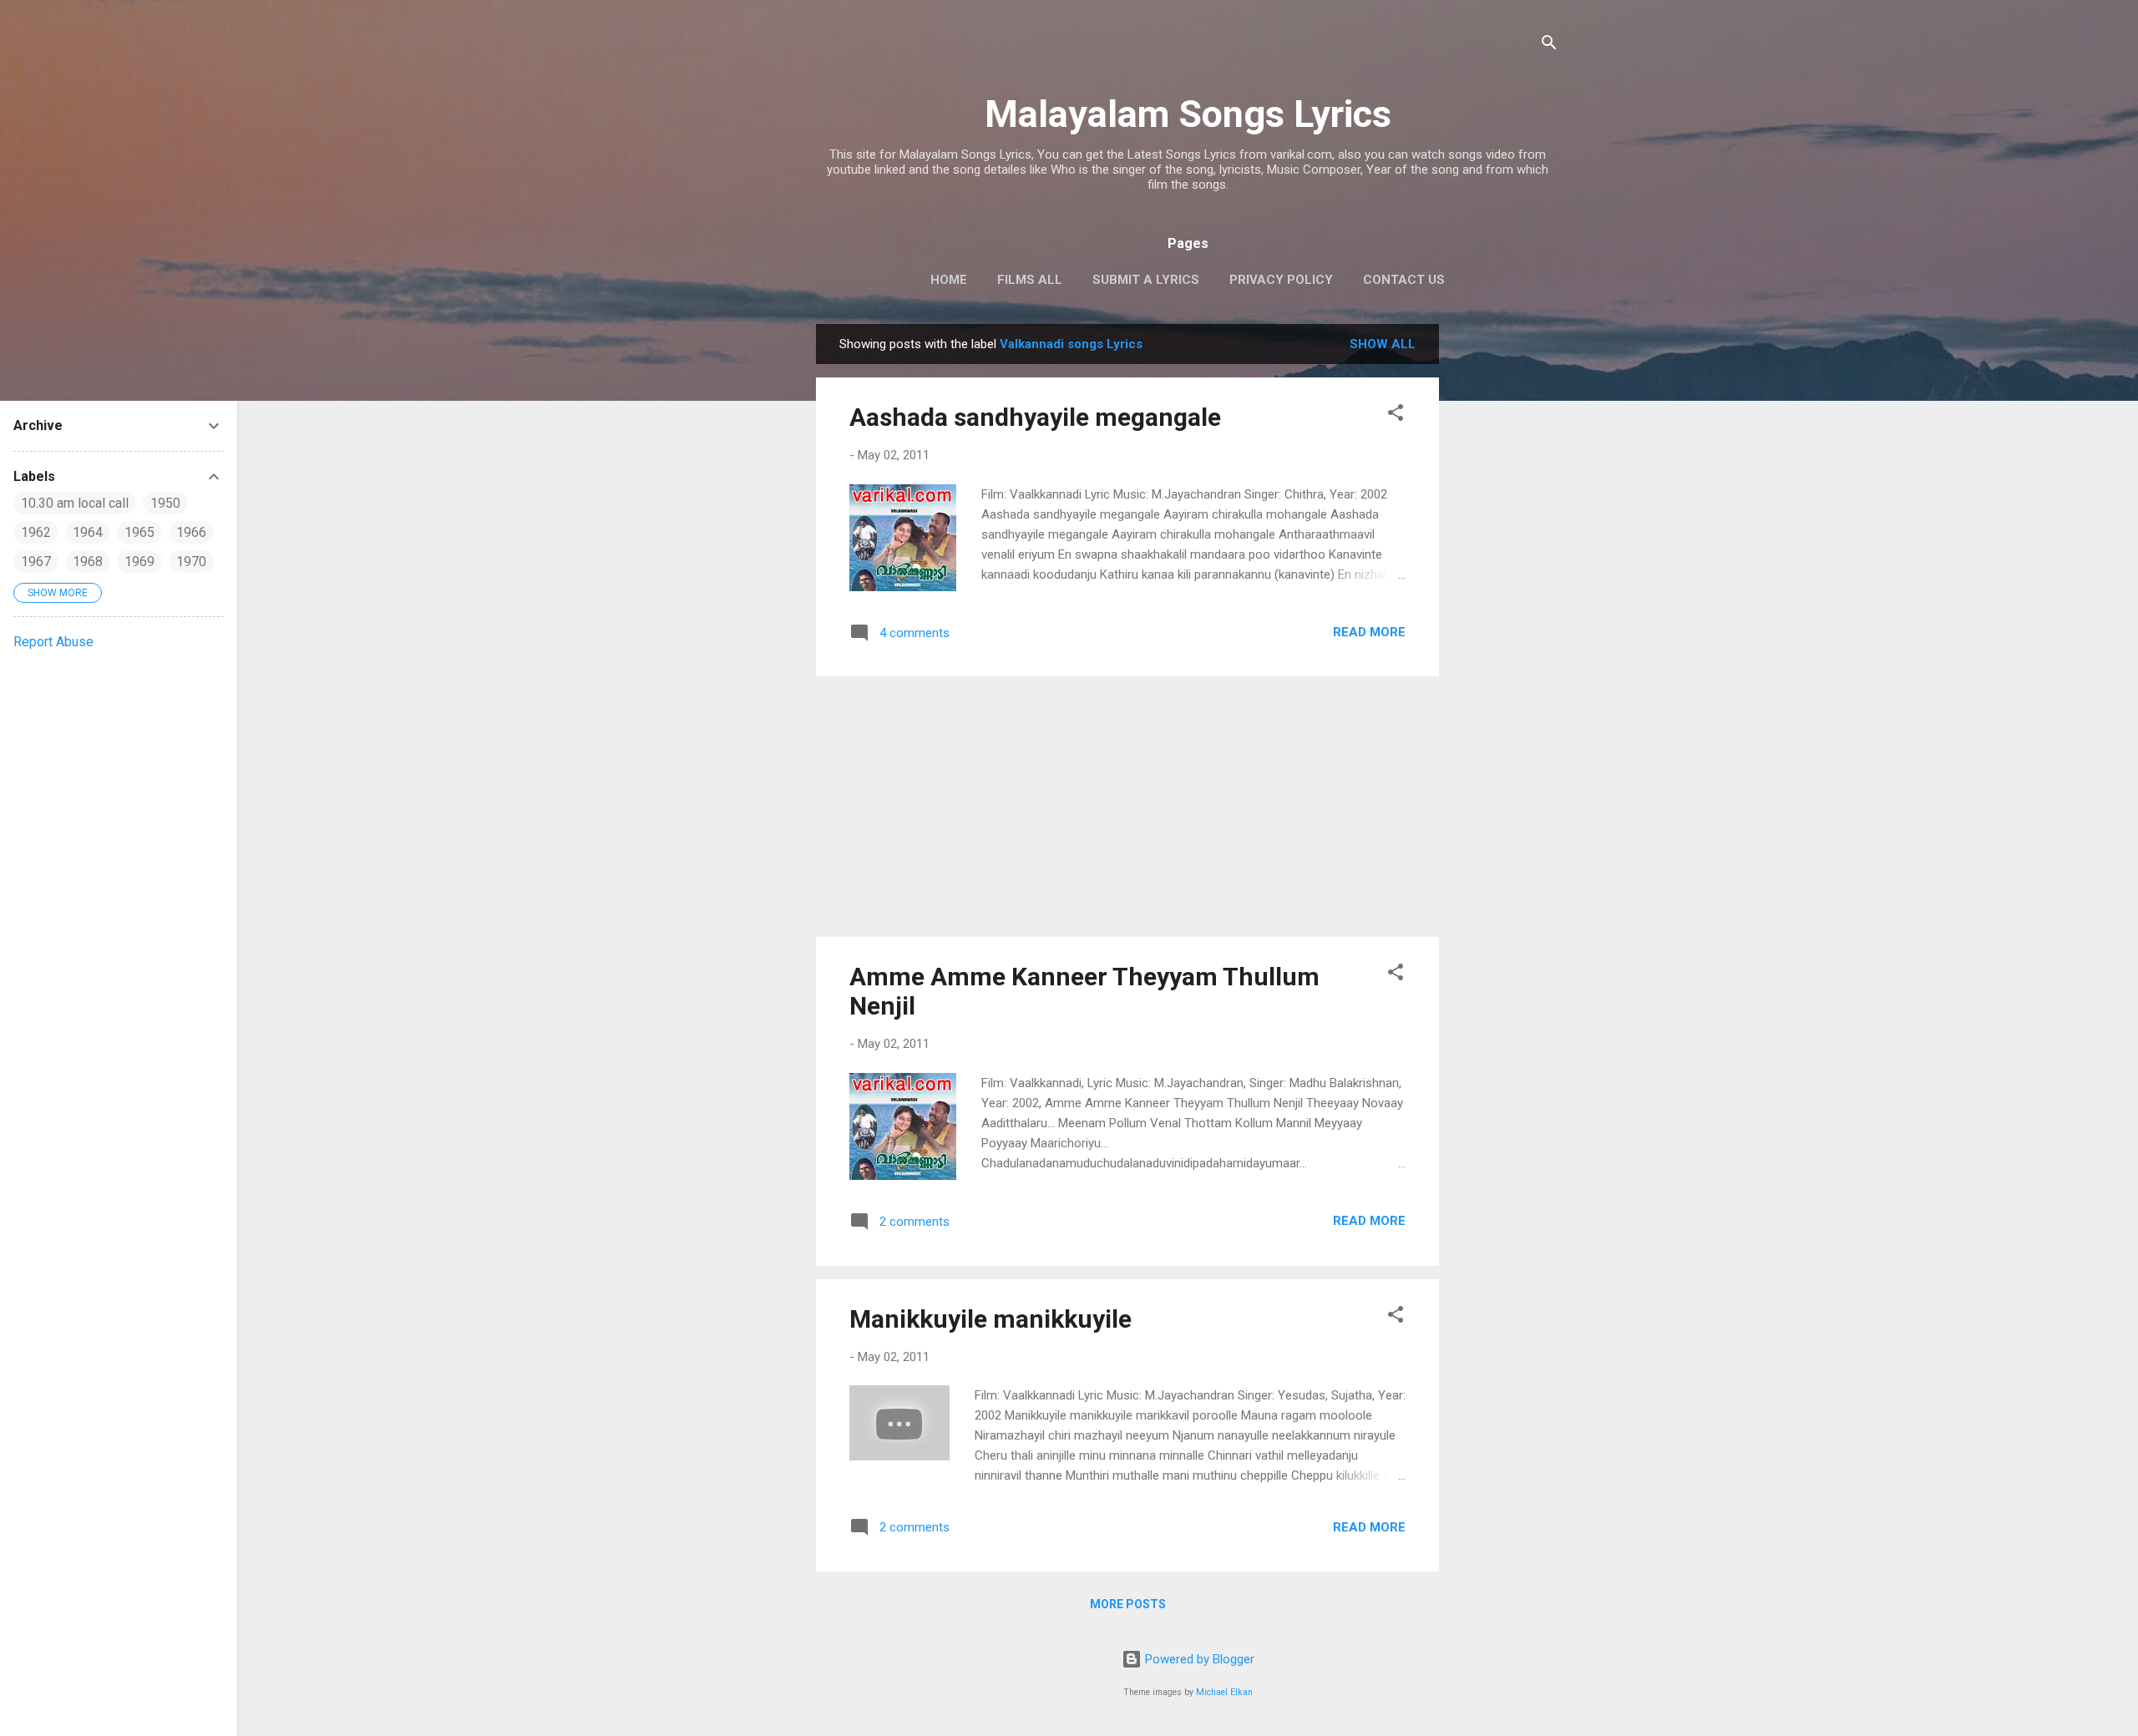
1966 (191, 532)
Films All (1030, 280)
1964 (88, 532)
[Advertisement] (1506, 574)
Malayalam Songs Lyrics (1188, 114)
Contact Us (1404, 280)
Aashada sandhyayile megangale (1035, 417)
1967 (36, 562)
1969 (139, 562)
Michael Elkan (1224, 1692)
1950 (165, 503)
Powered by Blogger (1198, 1659)
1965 (139, 532)
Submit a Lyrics (1146, 280)
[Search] (1549, 46)
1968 (88, 562)
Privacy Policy (1281, 280)
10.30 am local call (75, 503)
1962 (36, 532)
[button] (1396, 415)
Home (949, 280)
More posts (1128, 1604)
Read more (1369, 632)
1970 (191, 562)
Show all (1383, 344)
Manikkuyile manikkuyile (990, 1319)
